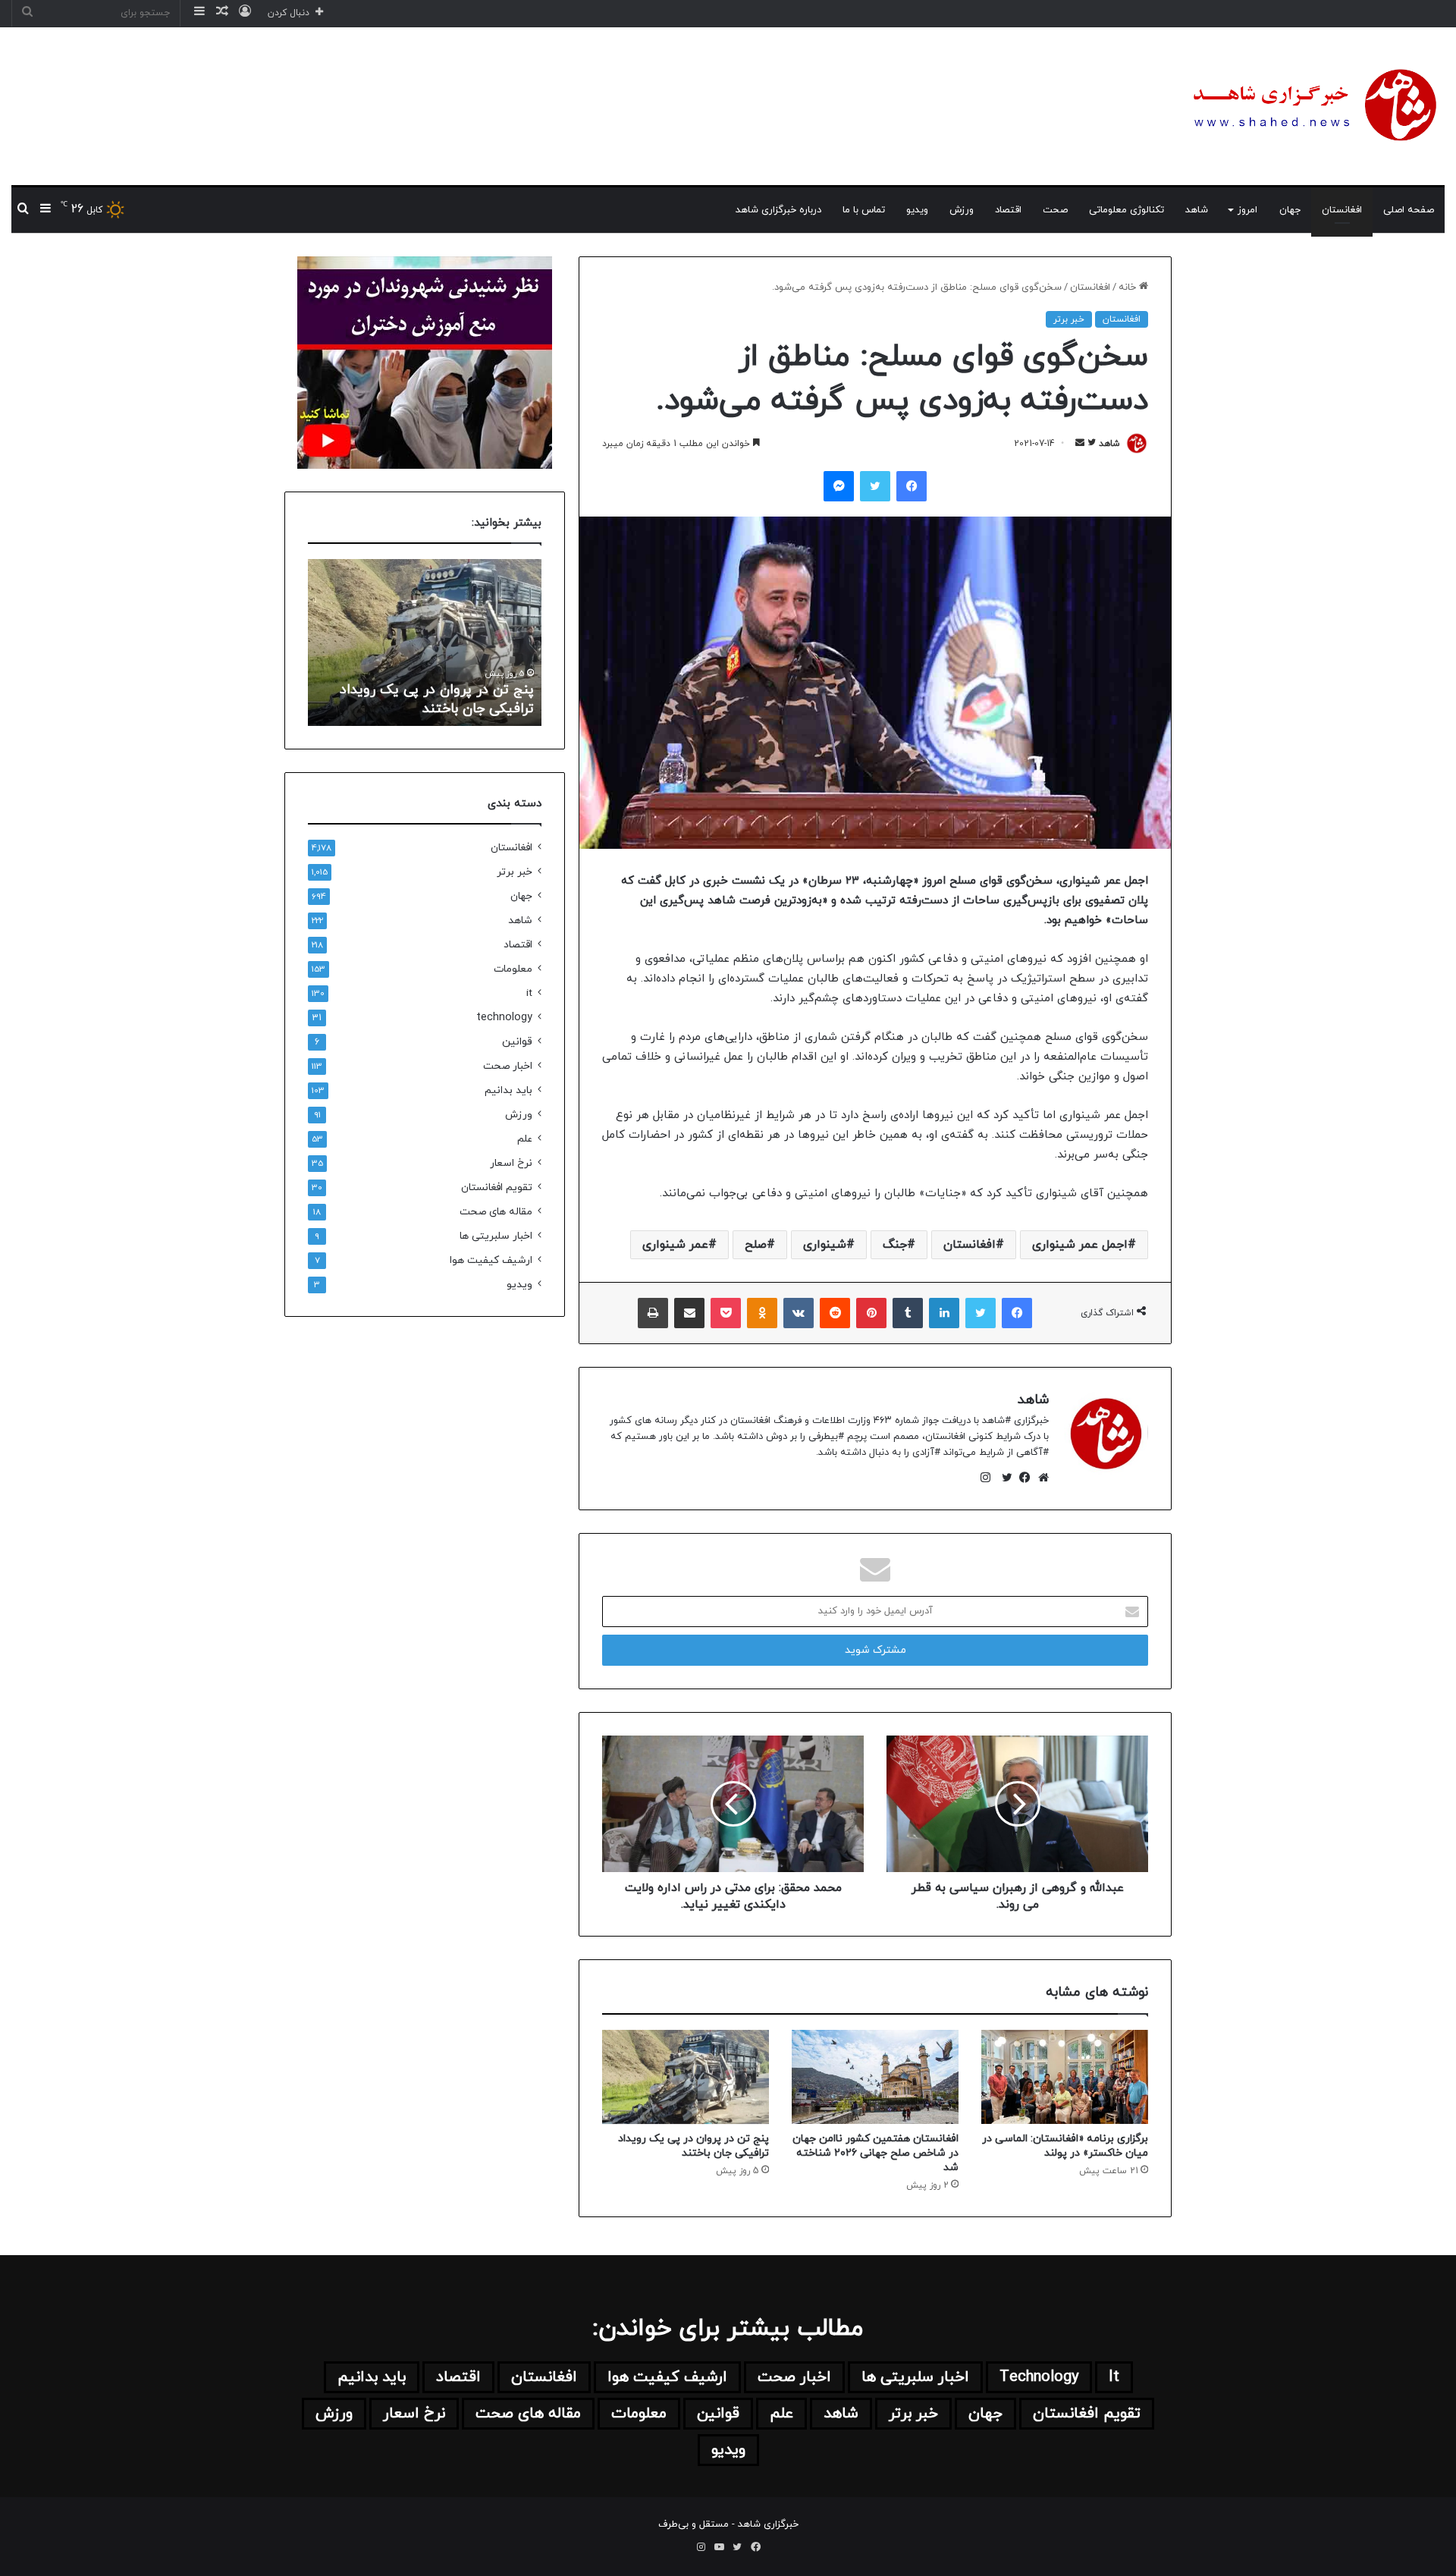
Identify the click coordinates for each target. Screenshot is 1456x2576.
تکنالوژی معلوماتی (1127, 210)
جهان (1290, 210)
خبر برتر (1069, 319)
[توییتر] (1003, 1478)
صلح (756, 1245)
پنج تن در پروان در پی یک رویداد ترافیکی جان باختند (693, 2146)
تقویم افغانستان (497, 1187)
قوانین (517, 1042)
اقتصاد (1008, 210)
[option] (425, 642)
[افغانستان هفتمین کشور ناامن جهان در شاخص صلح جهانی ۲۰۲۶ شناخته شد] (875, 2077)
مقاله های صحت (496, 1212)
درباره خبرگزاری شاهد (778, 210)
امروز (1247, 210)
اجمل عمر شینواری (1080, 1245)
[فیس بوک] (1021, 1478)
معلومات (513, 969)
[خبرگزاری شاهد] (1312, 106)
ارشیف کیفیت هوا (491, 1260)
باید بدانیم (508, 1090)
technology (504, 1018)
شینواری (825, 1245)
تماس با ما (864, 210)
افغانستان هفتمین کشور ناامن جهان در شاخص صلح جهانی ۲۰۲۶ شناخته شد (875, 2153)
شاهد (1197, 210)
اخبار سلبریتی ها (496, 1236)
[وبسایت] (1040, 1478)
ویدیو (917, 210)
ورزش (962, 210)
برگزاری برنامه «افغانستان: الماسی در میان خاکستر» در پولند (1065, 2146)
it (529, 993)
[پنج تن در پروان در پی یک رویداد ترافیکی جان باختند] (686, 2077)
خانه (1129, 287)
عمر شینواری (675, 1245)
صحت (1055, 210)
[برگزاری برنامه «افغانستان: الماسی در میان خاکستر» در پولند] (1065, 2077)
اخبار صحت (508, 1066)
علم (525, 1139)
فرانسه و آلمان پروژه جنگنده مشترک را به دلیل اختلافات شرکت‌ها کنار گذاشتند (428, 689)
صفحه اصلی (1409, 210)
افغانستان (1342, 210)
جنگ (895, 1245)
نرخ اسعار (511, 1163)
